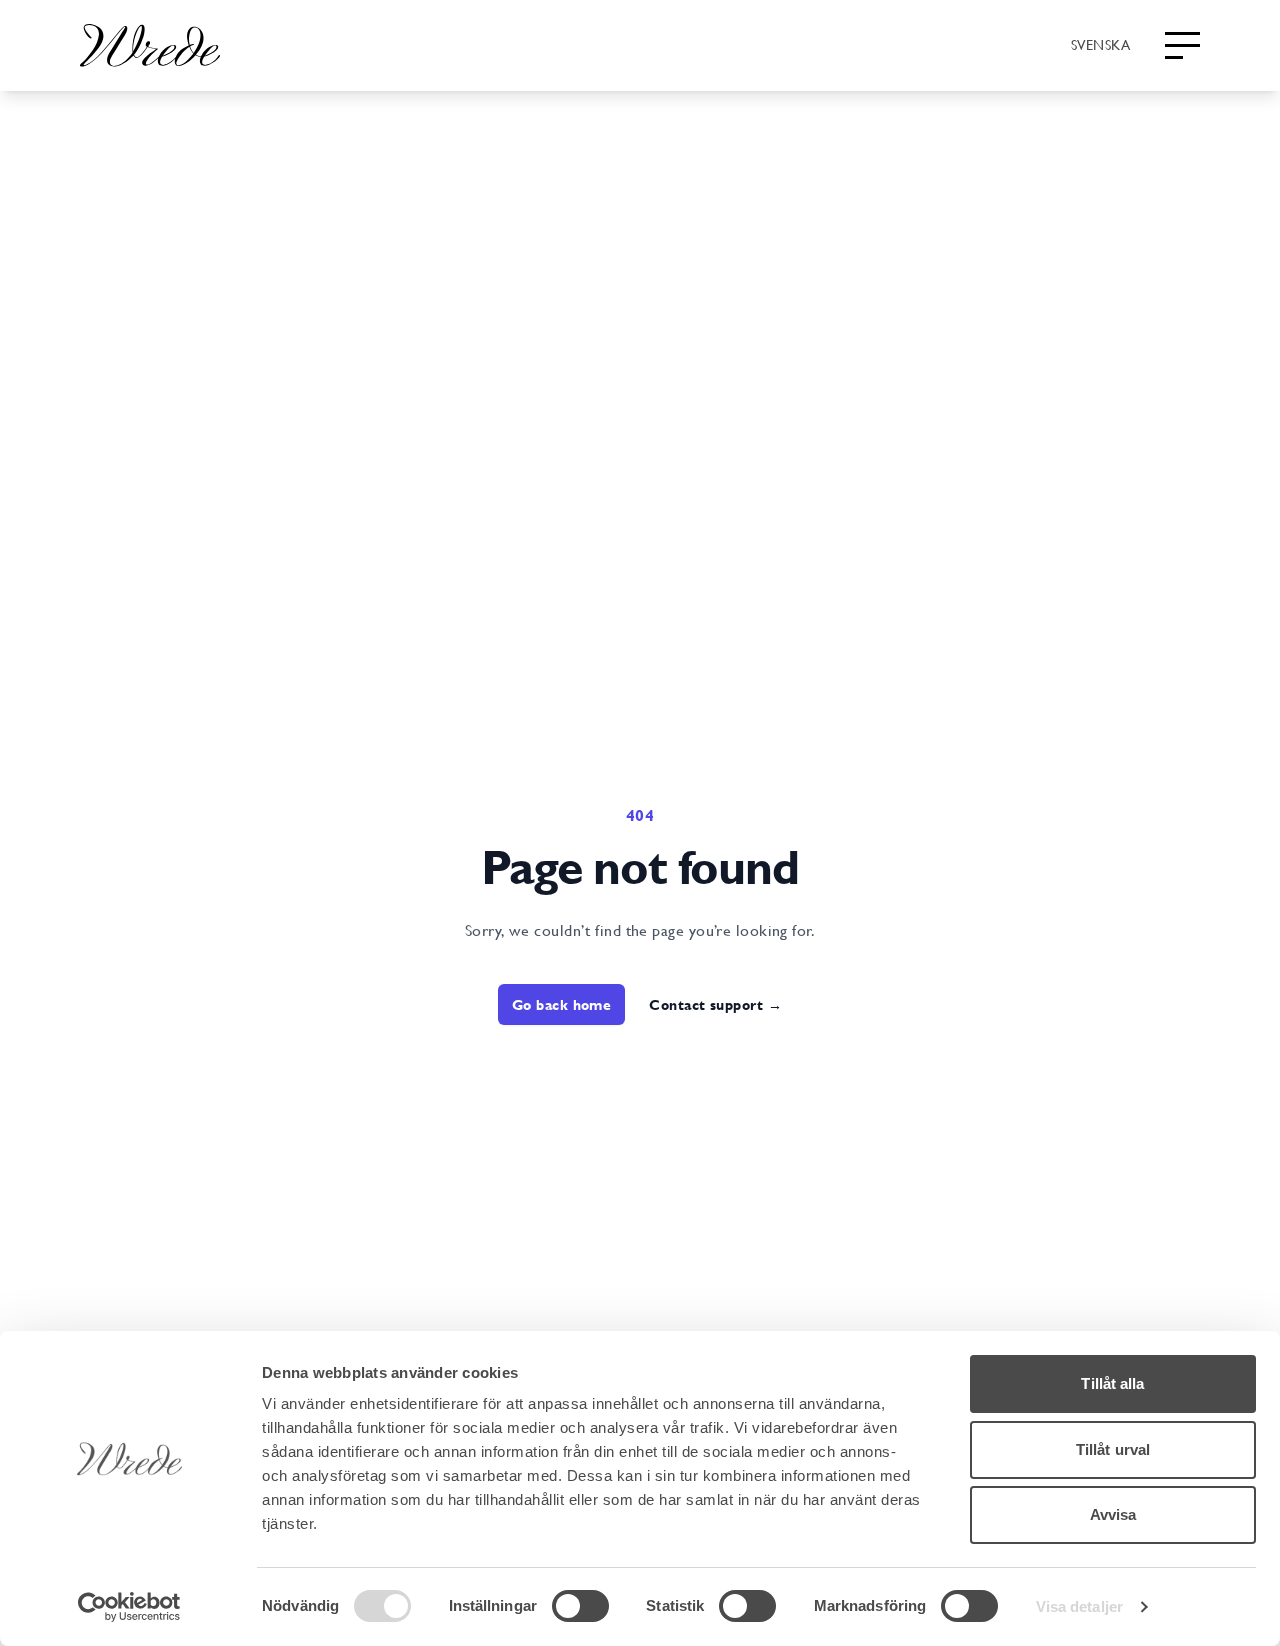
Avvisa (1113, 1514)
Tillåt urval (1113, 1449)
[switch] (580, 1606)
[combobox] (1100, 44)
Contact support (715, 1004)
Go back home (561, 1004)
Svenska (1100, 44)
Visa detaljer (1079, 1606)
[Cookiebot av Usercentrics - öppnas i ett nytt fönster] (129, 1607)
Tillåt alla (1112, 1383)
